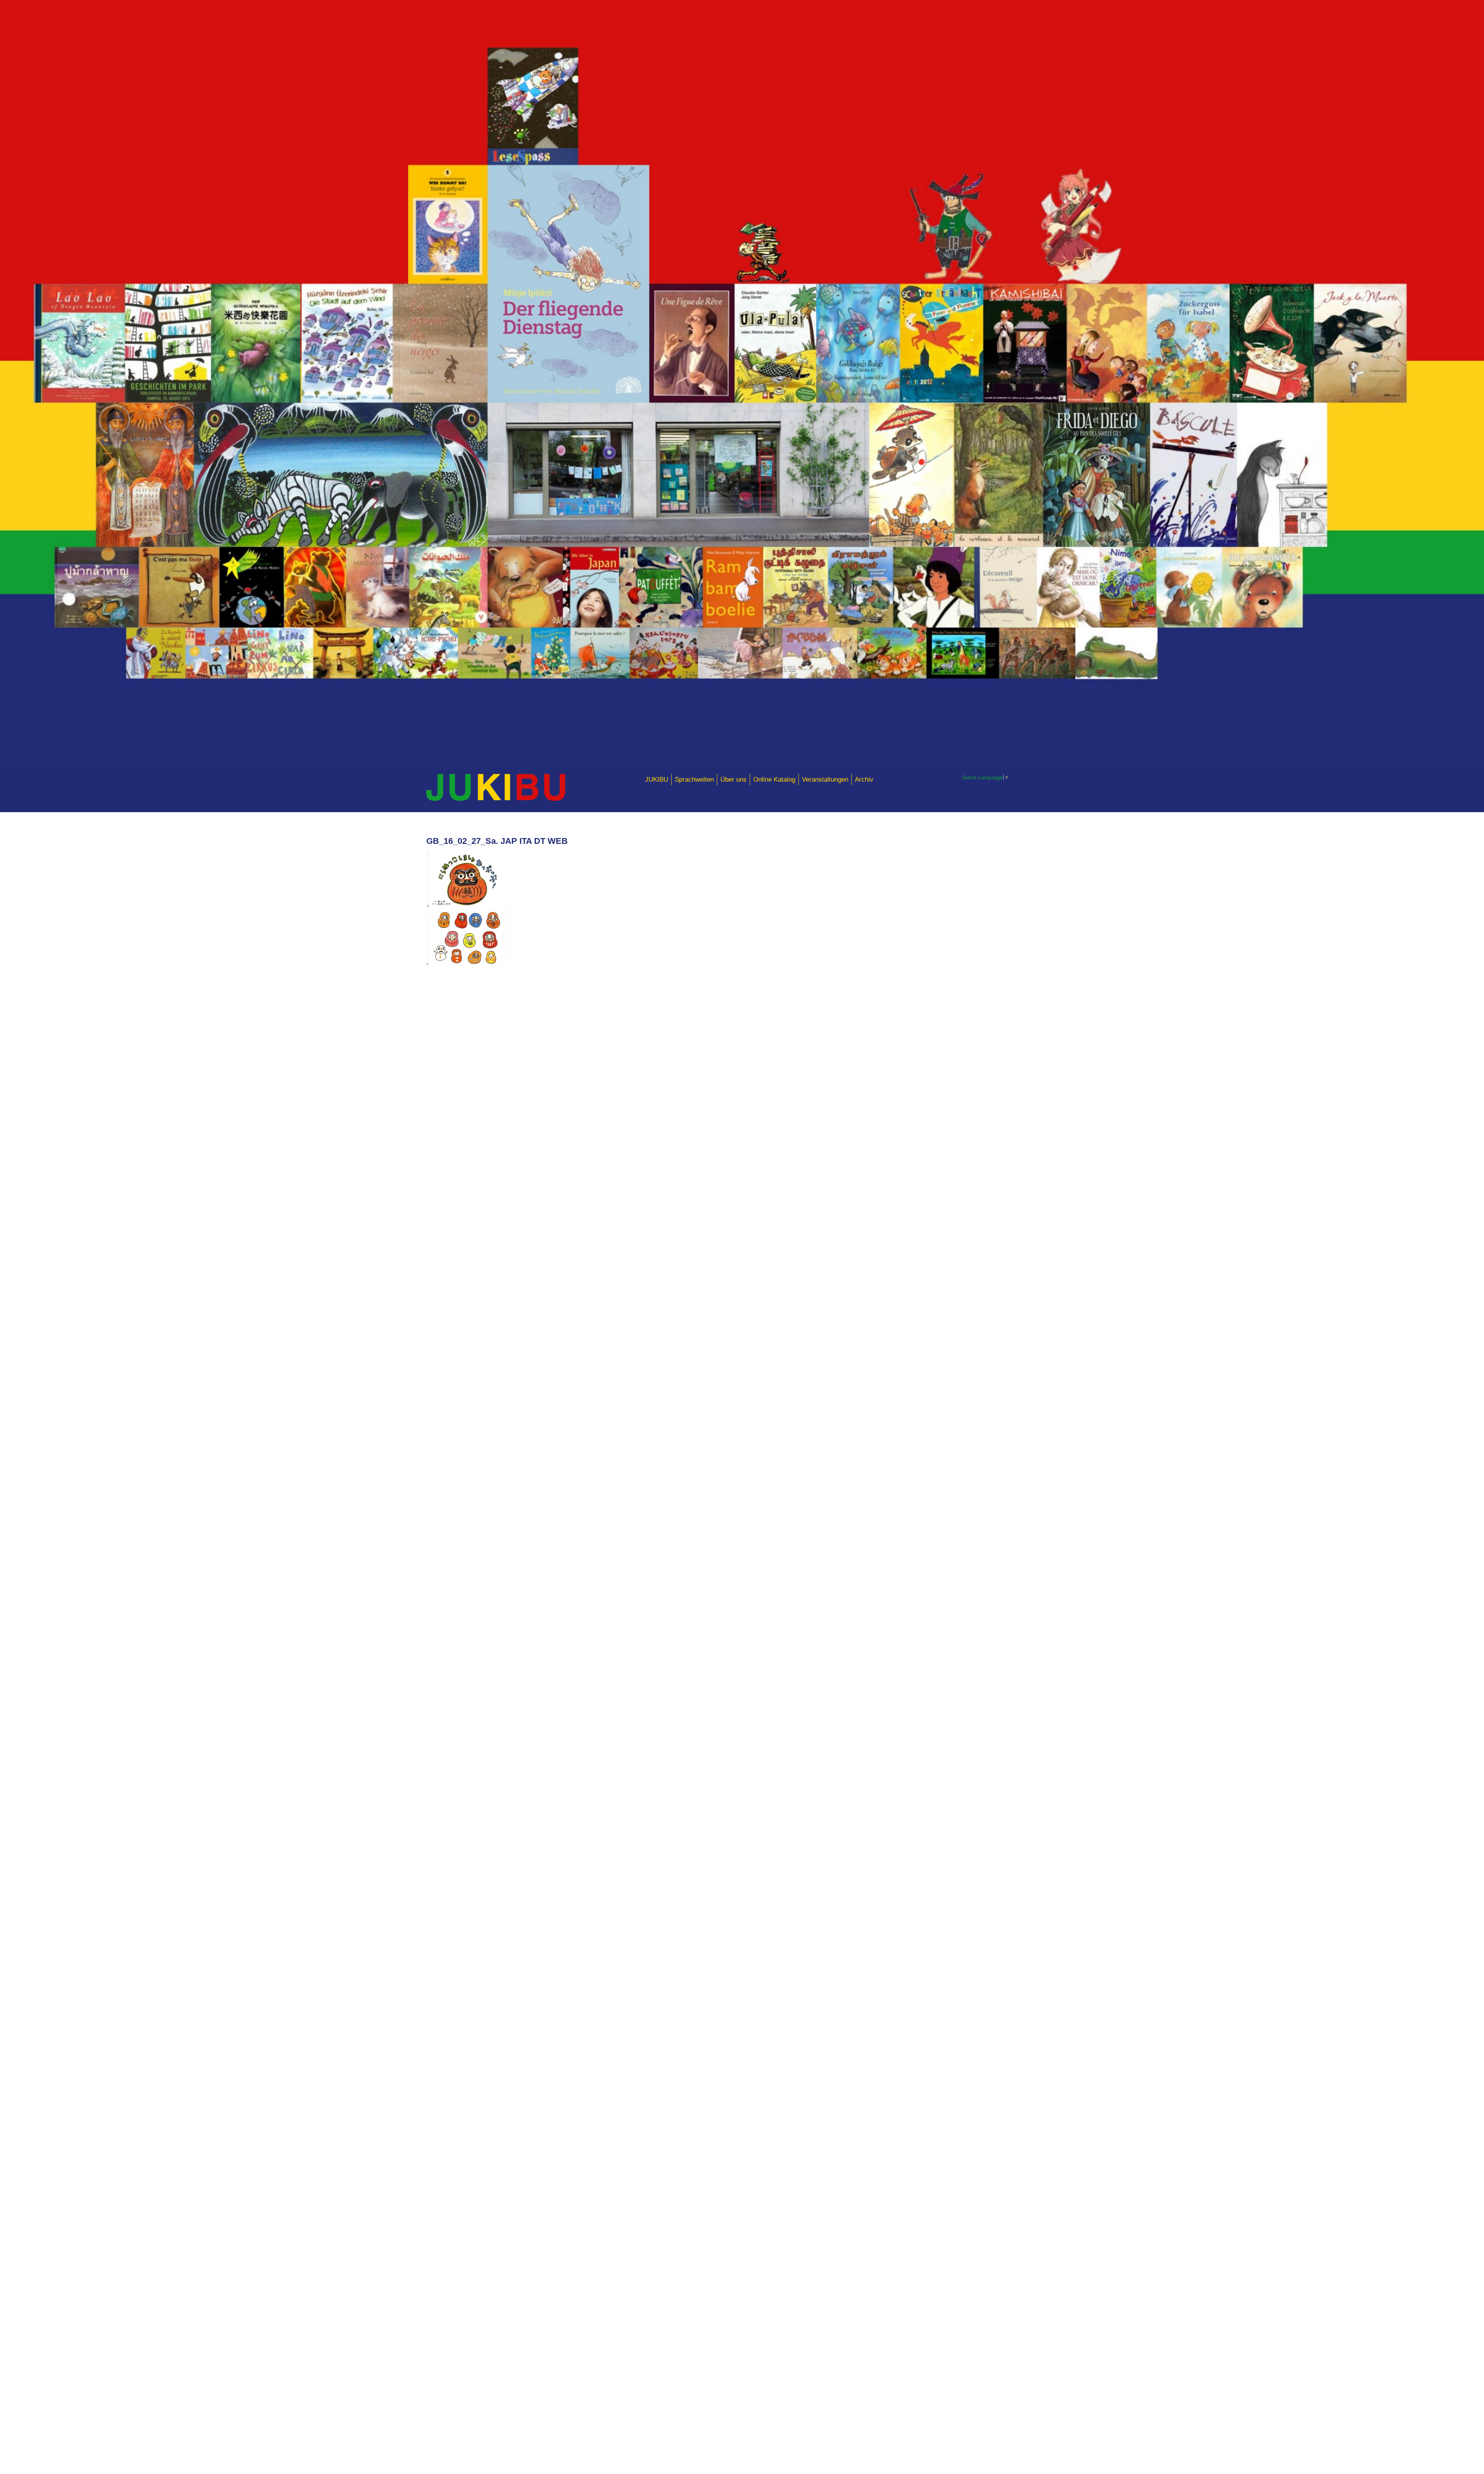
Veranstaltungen (825, 779)
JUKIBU (657, 779)
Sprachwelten (694, 779)
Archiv (864, 779)
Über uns (733, 779)
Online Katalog (774, 779)
